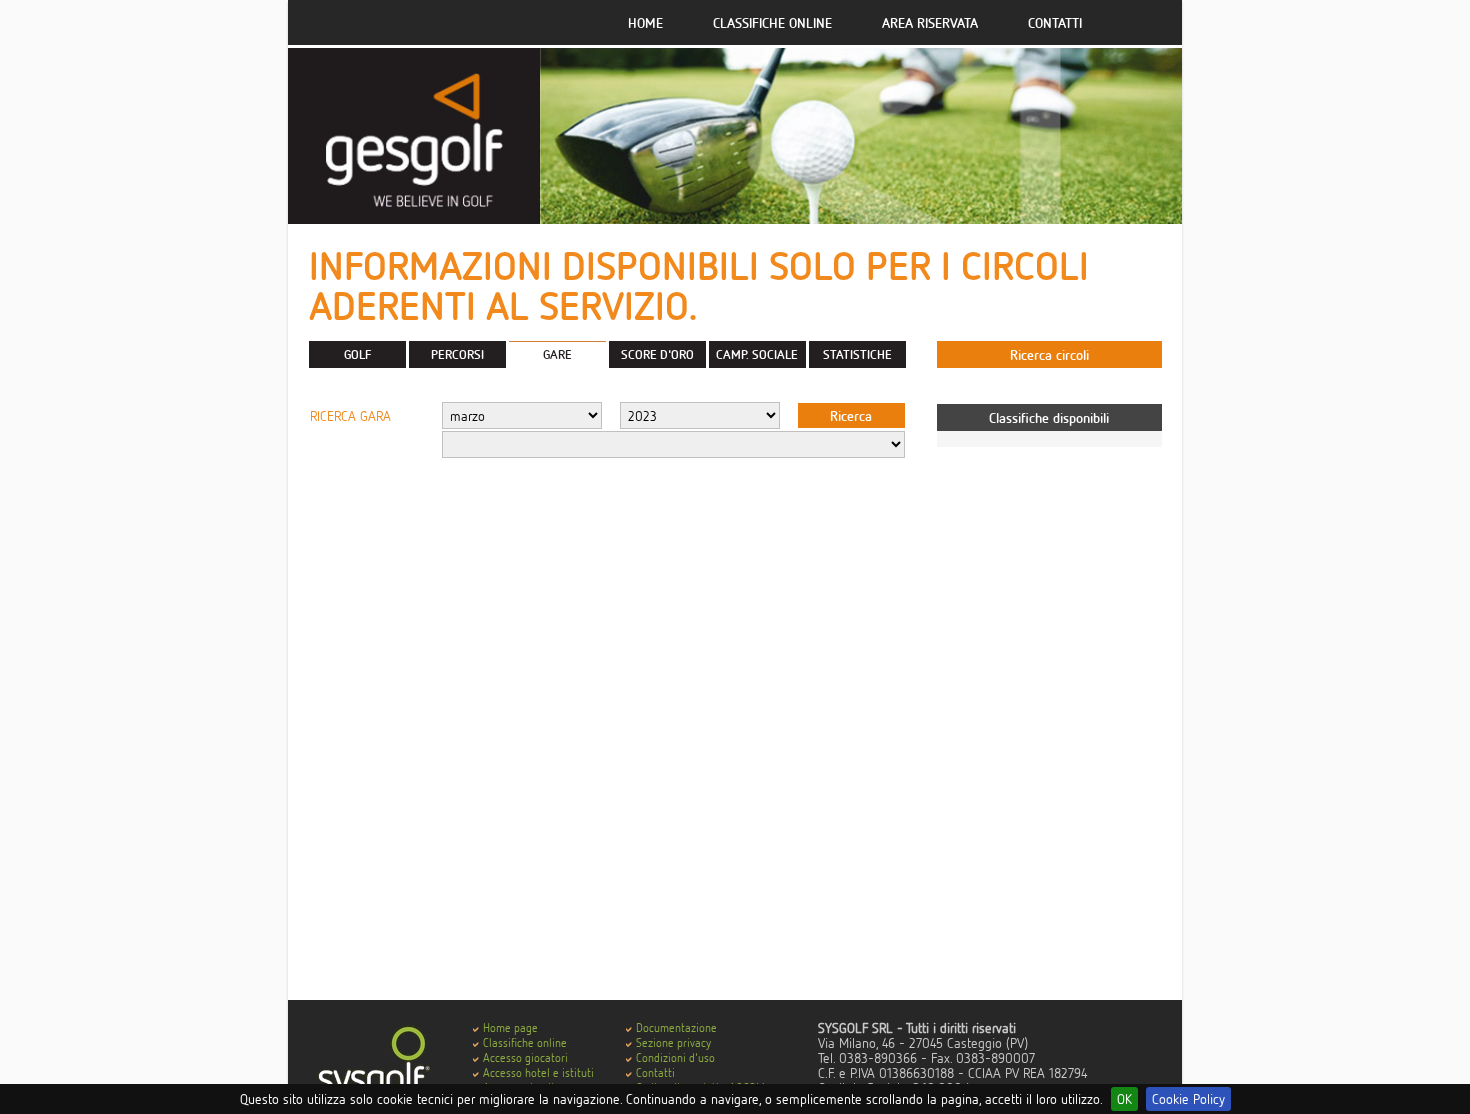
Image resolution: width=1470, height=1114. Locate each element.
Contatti (1055, 22)
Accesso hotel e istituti (538, 1072)
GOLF (357, 354)
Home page (510, 1027)
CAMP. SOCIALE (757, 354)
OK (1124, 1098)
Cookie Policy (1188, 1098)
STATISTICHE (857, 354)
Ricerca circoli (1049, 354)
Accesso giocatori (525, 1057)
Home (645, 22)
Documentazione (676, 1027)
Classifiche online (772, 22)
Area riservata (930, 22)
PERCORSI (457, 354)
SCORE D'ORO (657, 354)
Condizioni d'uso (675, 1057)
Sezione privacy (673, 1042)
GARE (557, 354)
